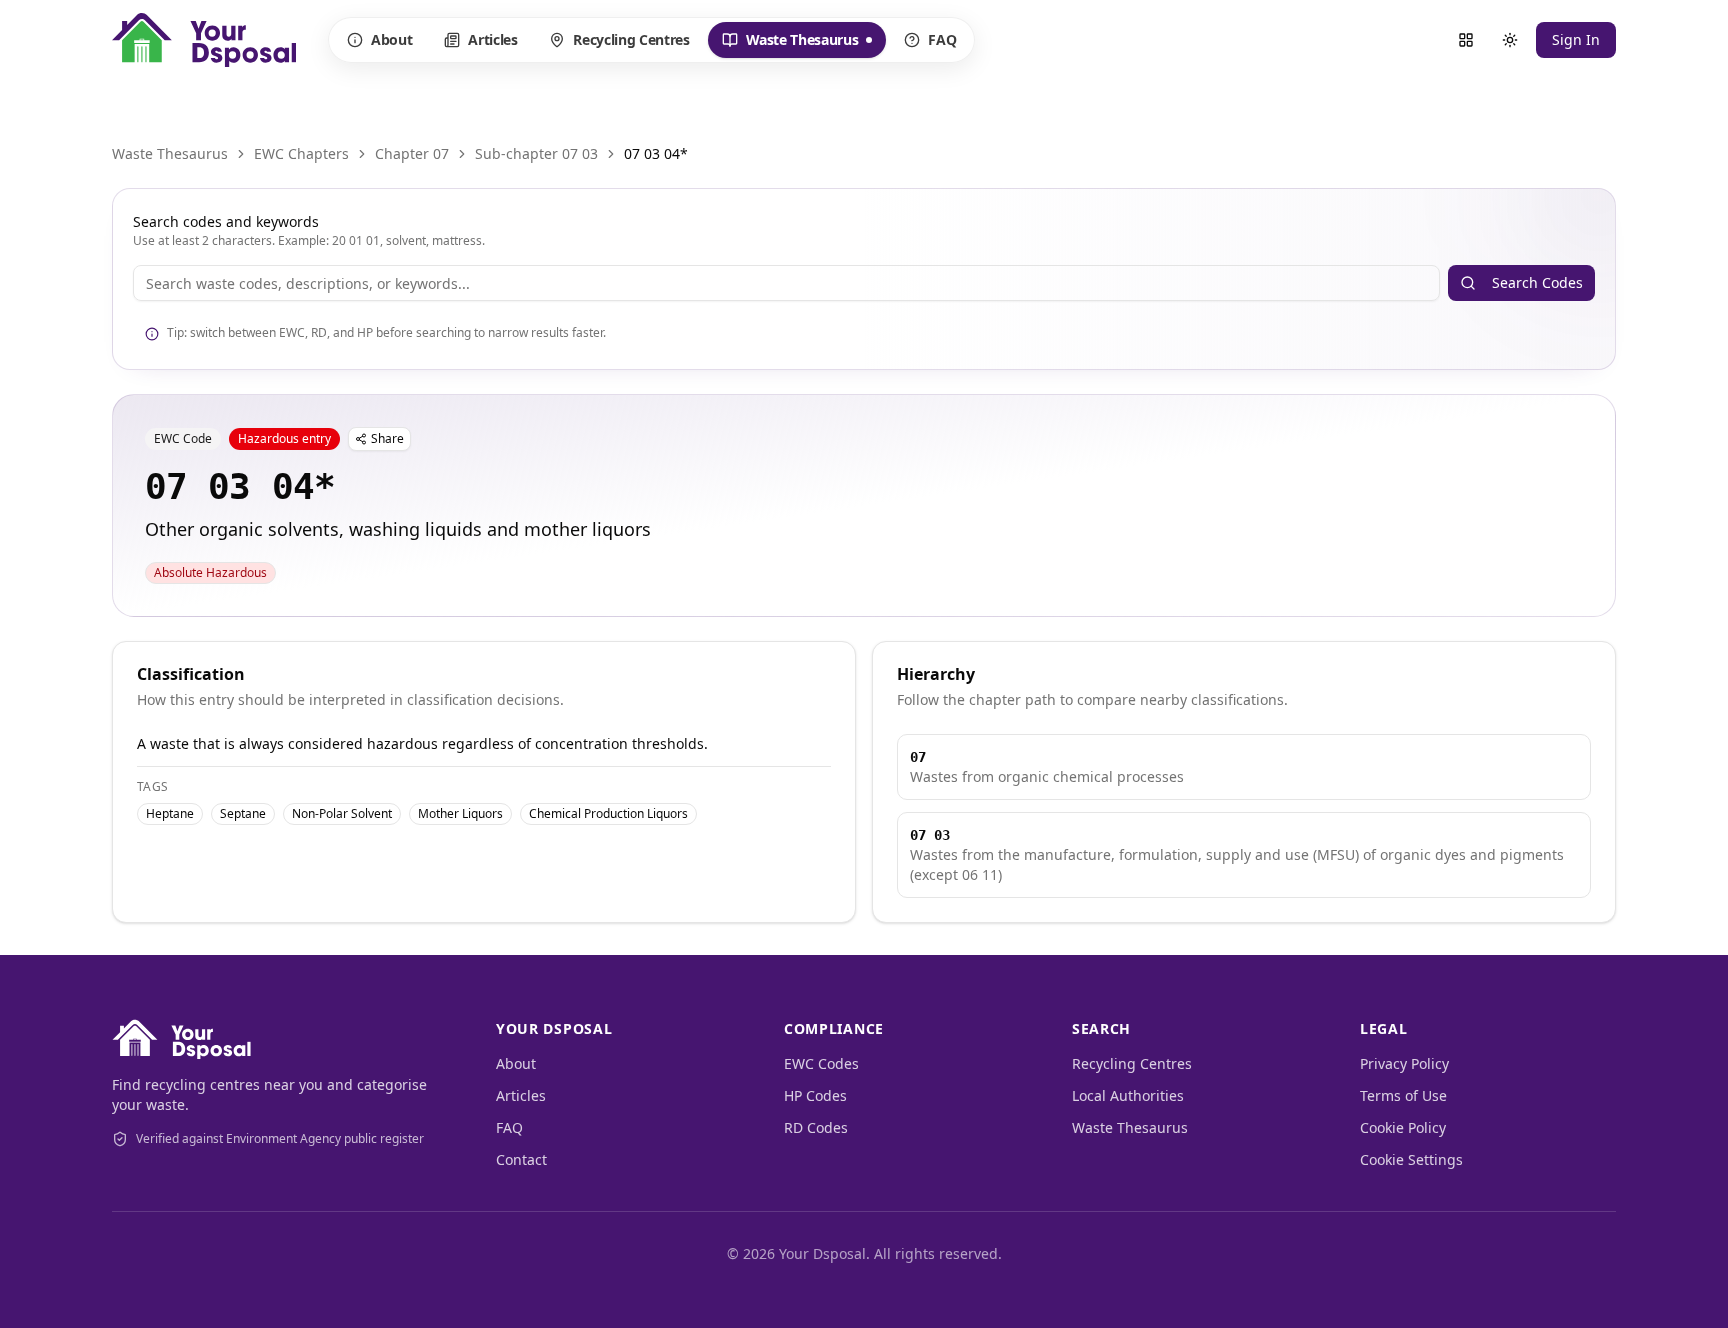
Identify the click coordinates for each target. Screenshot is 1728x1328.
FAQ (942, 39)
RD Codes (816, 1127)
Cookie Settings (1411, 1159)
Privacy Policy (1404, 1063)
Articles (492, 39)
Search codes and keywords (226, 221)
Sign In (1576, 39)
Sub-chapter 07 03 (536, 153)
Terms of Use (1403, 1095)
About (391, 39)
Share (387, 438)
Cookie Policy (1403, 1127)
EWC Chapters (301, 153)
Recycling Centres (631, 39)
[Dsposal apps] (1466, 40)
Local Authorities (1128, 1095)
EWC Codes (821, 1063)
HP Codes (815, 1095)
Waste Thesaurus (790, 44)
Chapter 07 (412, 153)
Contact (521, 1159)
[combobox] (786, 283)
